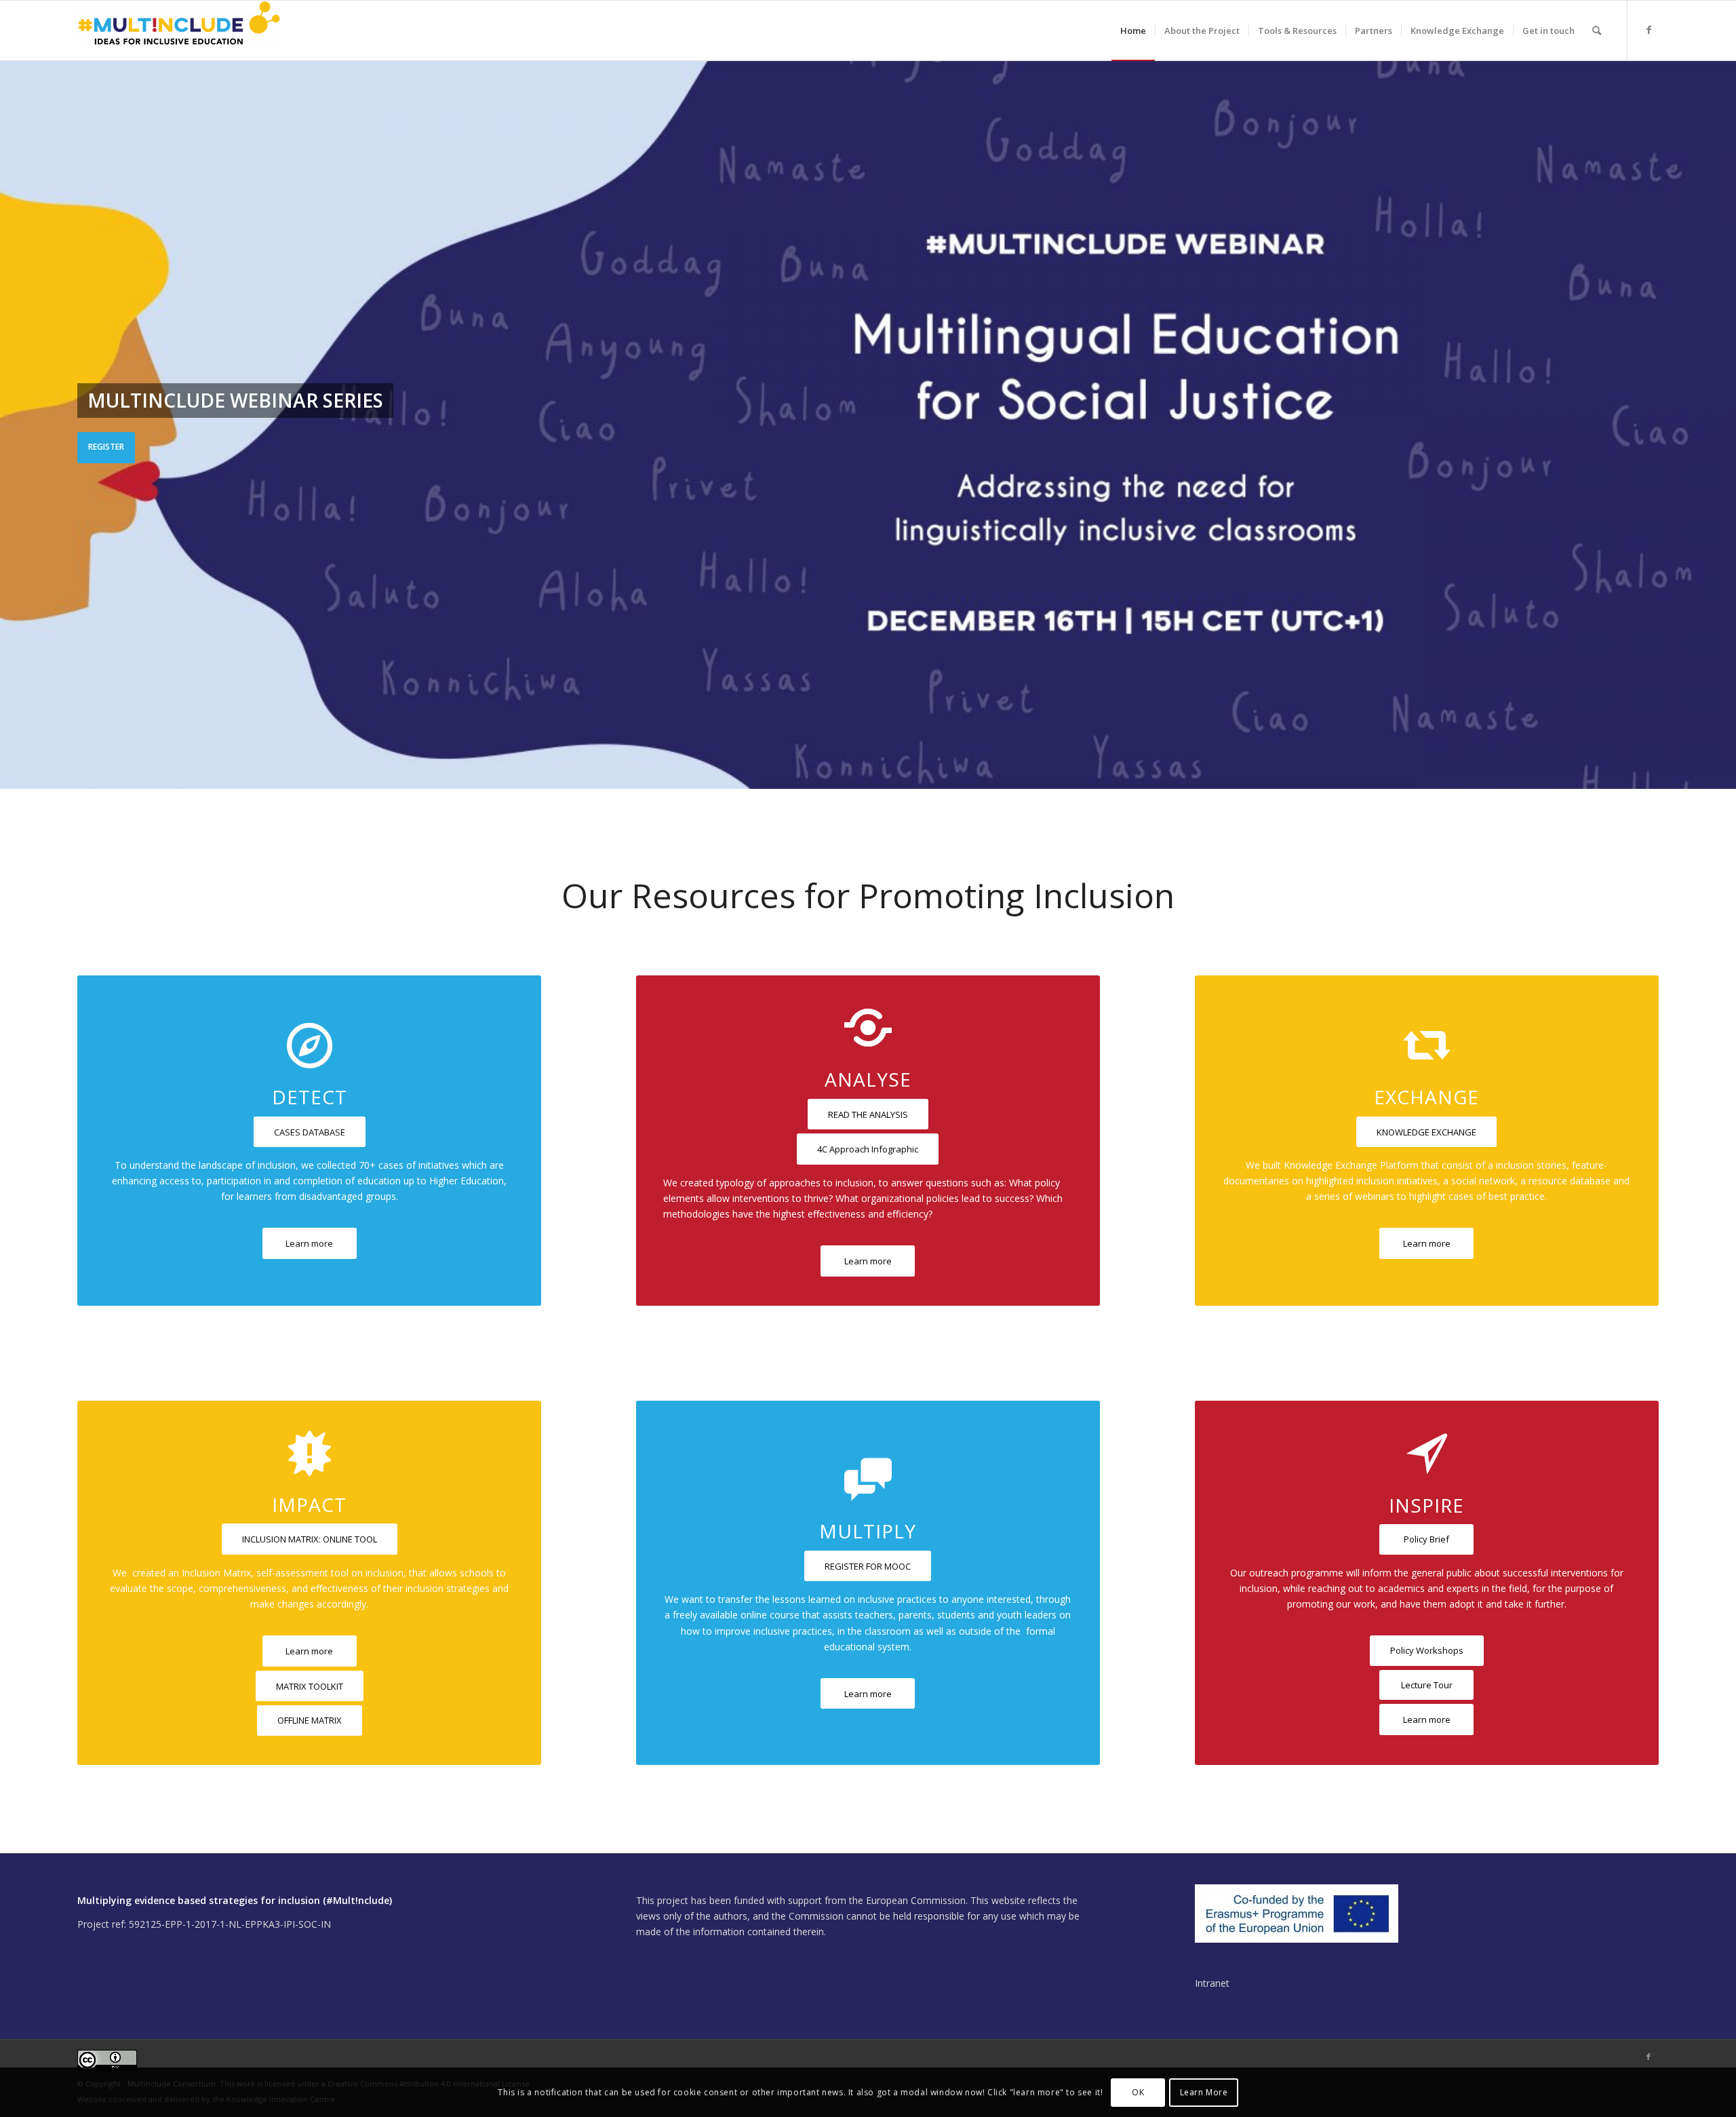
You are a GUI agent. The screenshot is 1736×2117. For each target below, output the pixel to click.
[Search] (1597, 31)
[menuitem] (1133, 31)
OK (1138, 2092)
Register (106, 447)
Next (1724, 411)
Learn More (1204, 2092)
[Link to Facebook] (1649, 30)
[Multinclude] (179, 31)
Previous (12, 411)
